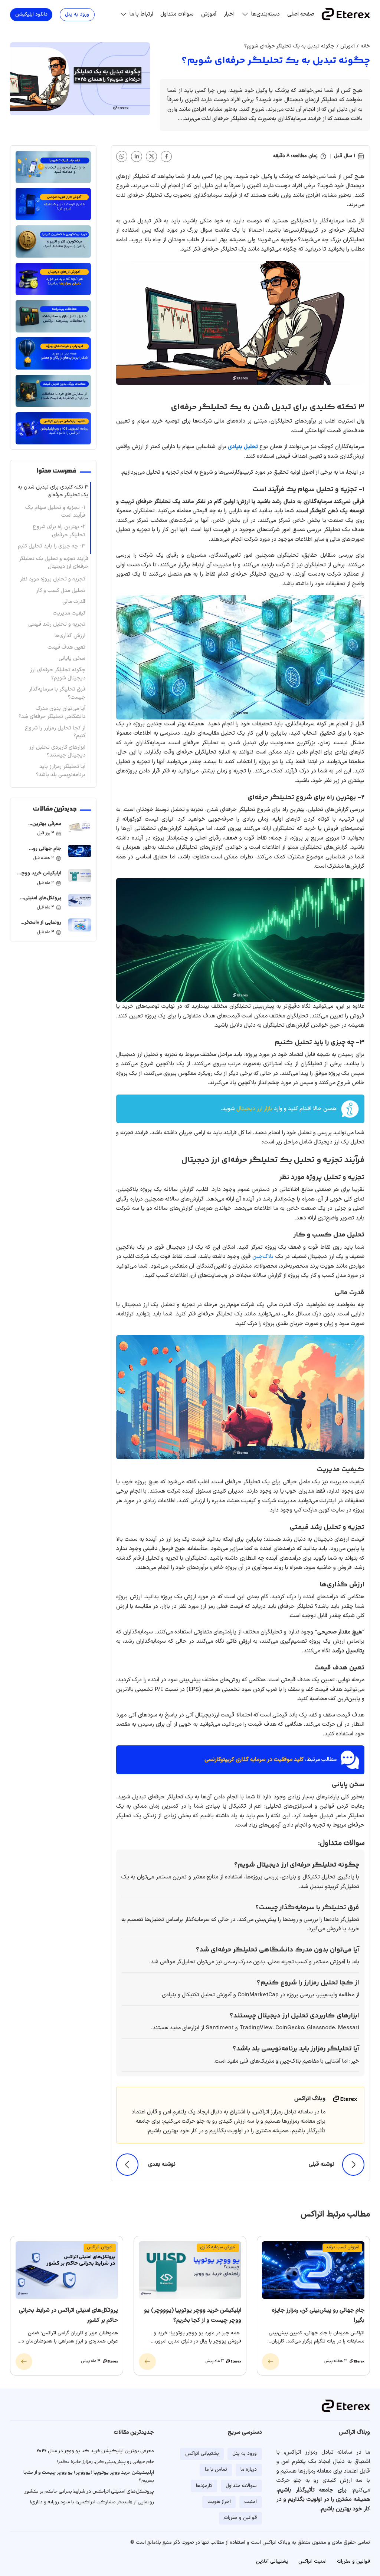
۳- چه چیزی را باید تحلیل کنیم (52, 546)
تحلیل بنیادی (243, 447)
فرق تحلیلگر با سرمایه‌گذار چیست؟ (57, 693)
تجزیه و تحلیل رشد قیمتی (57, 624)
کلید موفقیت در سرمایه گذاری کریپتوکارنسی (254, 1760)
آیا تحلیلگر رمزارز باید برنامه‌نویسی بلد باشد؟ (61, 771)
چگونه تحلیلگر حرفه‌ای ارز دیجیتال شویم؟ (58, 674)
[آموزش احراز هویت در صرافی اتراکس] (53, 204)
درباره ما (249, 2470)
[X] (151, 156)
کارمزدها (204, 2486)
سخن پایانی (72, 658)
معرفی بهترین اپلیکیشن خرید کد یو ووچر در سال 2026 (40, 832)
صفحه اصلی (301, 14)
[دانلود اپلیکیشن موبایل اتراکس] (53, 428)
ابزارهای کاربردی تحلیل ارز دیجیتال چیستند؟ (57, 751)
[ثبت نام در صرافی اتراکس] (53, 167)
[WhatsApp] (122, 156)
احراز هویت (219, 2502)
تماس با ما (216, 2470)
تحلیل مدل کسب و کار (61, 591)
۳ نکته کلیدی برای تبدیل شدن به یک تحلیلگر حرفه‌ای (53, 491)
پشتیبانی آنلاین (272, 2562)
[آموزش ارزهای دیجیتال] (53, 279)
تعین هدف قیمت (66, 647)
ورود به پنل (77, 14)
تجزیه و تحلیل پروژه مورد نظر (53, 579)
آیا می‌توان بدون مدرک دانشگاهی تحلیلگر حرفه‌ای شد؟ (52, 713)
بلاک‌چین (263, 1257)
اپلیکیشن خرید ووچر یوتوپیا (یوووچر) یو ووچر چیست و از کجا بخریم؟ (40, 886)
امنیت (250, 2502)
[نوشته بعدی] (127, 2165)
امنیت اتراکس (312, 2562)
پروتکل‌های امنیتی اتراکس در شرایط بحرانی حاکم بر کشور (40, 906)
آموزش (209, 14)
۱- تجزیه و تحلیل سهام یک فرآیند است (55, 512)
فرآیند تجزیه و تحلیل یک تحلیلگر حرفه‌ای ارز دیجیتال (54, 563)
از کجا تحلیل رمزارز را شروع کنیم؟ (55, 732)
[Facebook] (166, 156)
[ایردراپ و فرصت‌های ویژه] (53, 353)
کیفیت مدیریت (69, 613)
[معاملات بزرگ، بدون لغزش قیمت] (53, 391)
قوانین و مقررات (240, 2518)
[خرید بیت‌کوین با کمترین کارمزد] (53, 241)
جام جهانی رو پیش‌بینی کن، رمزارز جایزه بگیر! (41, 857)
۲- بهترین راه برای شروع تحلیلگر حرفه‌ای (59, 531)
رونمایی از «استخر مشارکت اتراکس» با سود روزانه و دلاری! (41, 931)
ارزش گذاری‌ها (70, 636)
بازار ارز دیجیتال (254, 1109)
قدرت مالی (74, 602)
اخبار (229, 14)
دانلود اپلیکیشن (31, 14)
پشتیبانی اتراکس (202, 2454)
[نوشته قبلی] (353, 2165)
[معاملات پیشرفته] (53, 316)
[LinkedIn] (137, 156)
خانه (365, 46)
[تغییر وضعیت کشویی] (245, 14)
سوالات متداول (177, 14)
